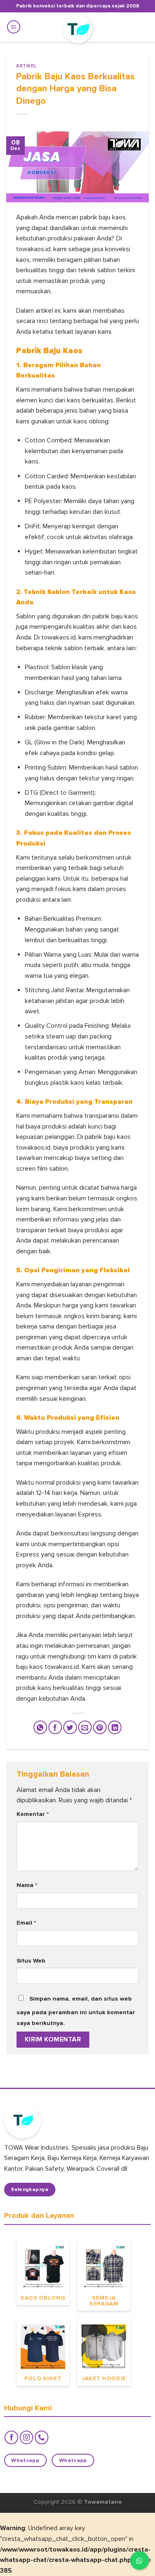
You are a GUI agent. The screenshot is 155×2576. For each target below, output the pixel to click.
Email (26, 1923)
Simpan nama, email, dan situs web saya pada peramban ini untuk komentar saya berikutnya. (76, 2011)
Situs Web (31, 1961)
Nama (27, 1885)
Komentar (33, 1814)
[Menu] (14, 27)
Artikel (26, 66)
